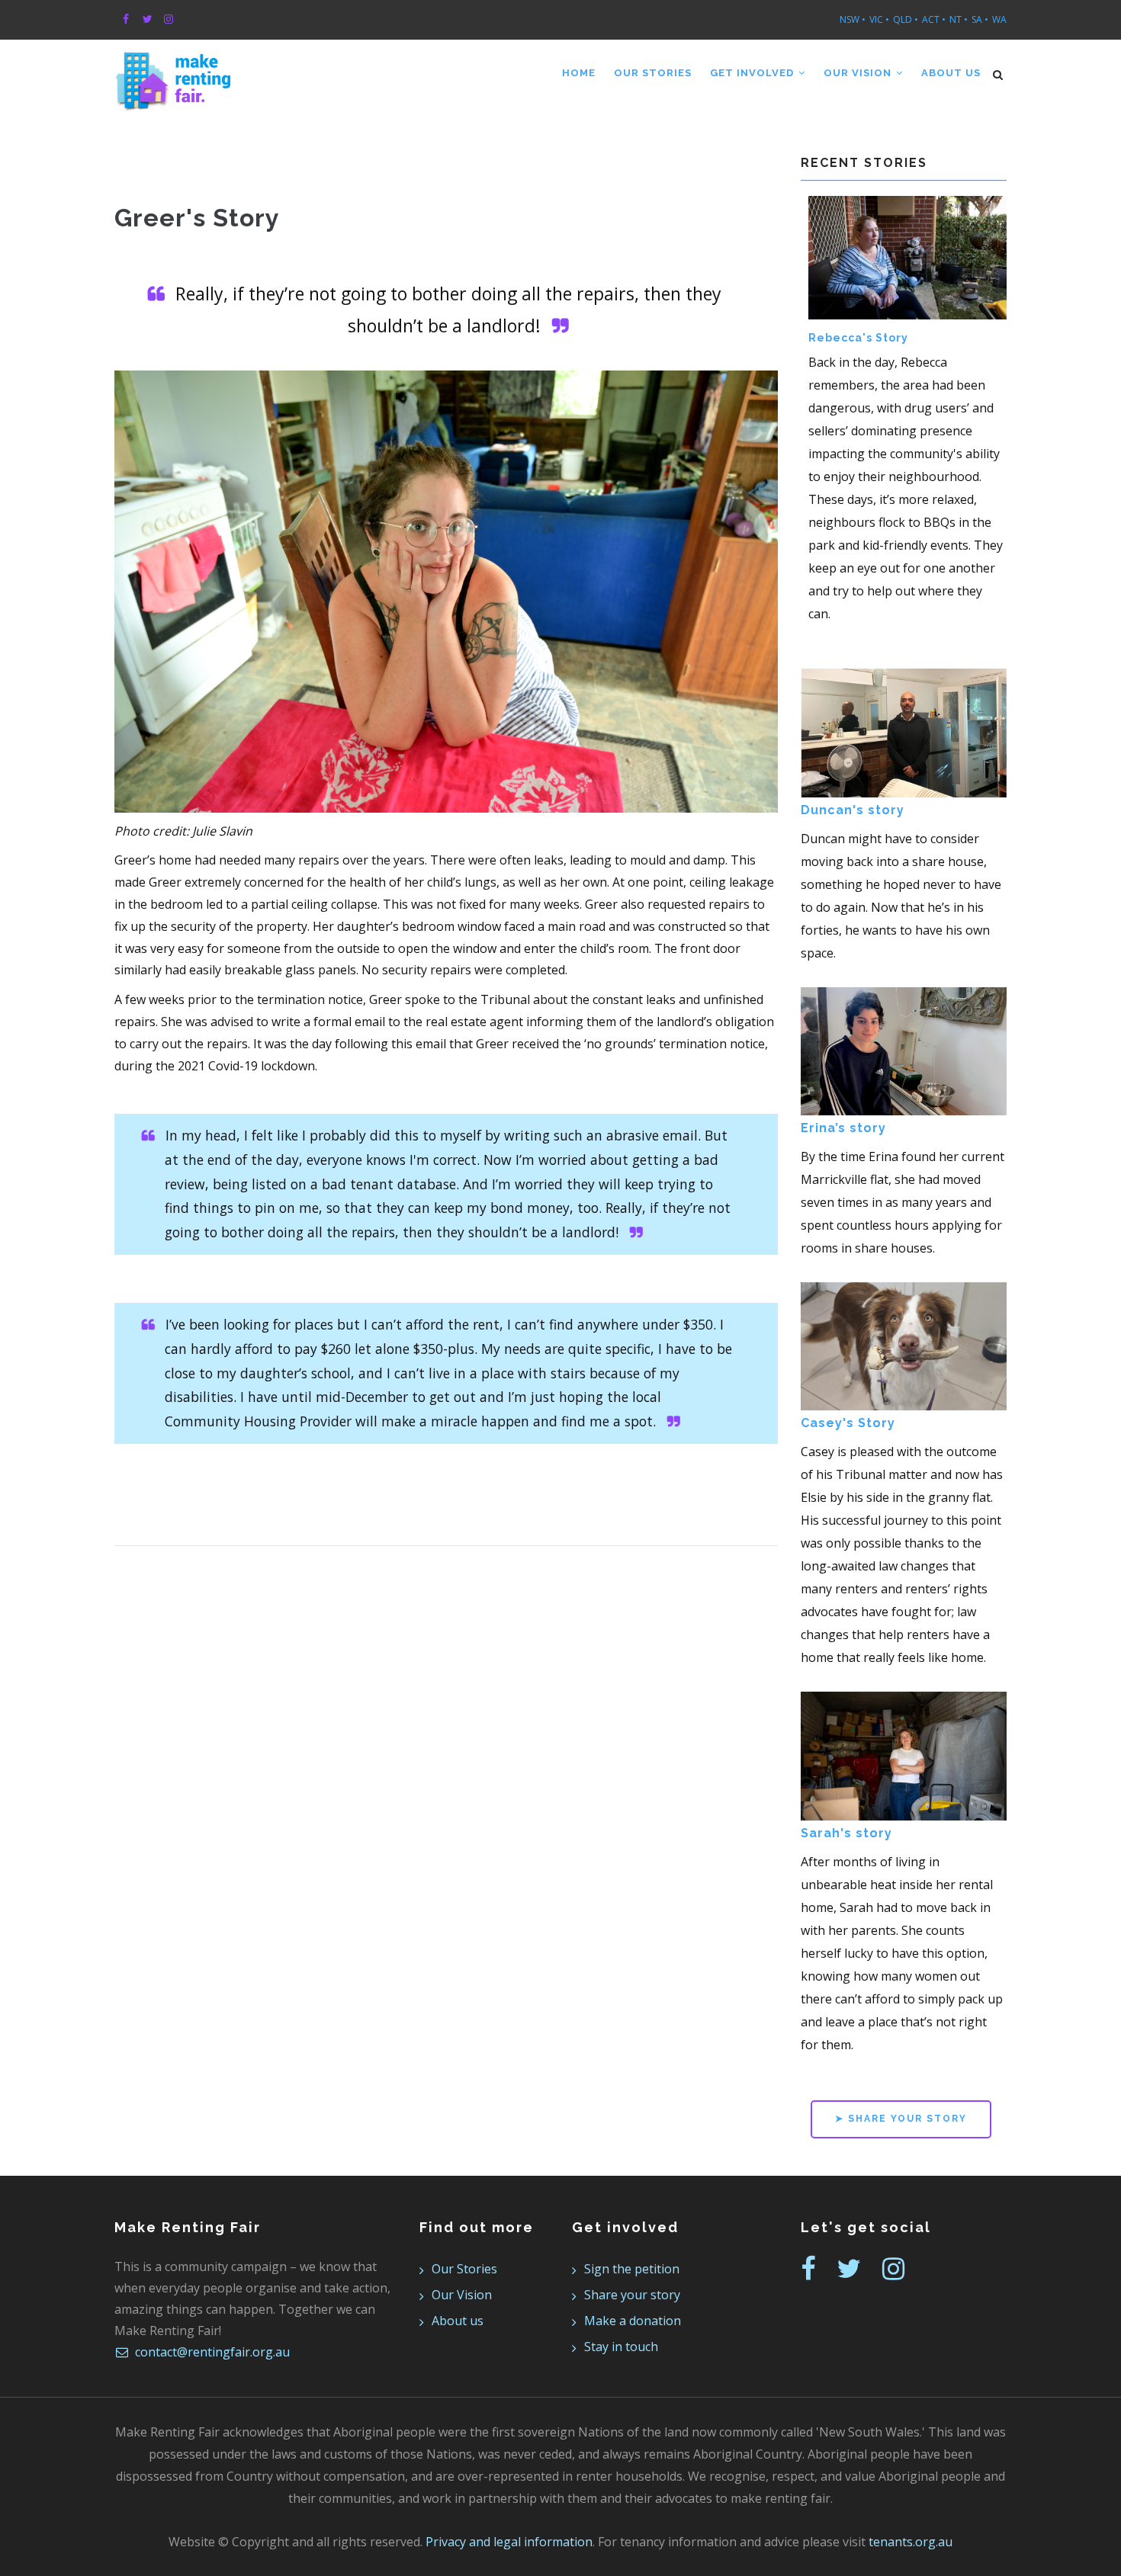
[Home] (173, 70)
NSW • (853, 19)
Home (579, 73)
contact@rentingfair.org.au (211, 2352)
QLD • (906, 19)
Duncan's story (853, 810)
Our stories (653, 73)
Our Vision (859, 73)
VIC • (879, 19)
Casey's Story (848, 1423)
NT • (959, 19)
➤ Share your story (901, 2119)
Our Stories (464, 2269)
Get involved (753, 73)
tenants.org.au (911, 2542)
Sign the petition (632, 2269)
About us (951, 73)
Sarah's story (846, 1833)
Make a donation (633, 2321)
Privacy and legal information (509, 2542)
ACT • (934, 19)
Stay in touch (621, 2347)
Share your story (632, 2295)
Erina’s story (843, 1128)
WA (999, 19)
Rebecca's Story (858, 338)
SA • (980, 19)
